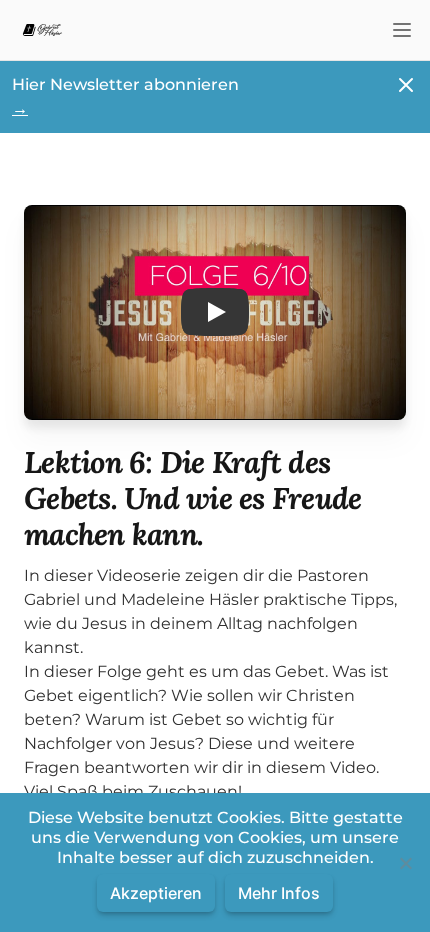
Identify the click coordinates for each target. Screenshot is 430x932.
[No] (405, 863)
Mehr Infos (279, 893)
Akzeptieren (156, 893)
